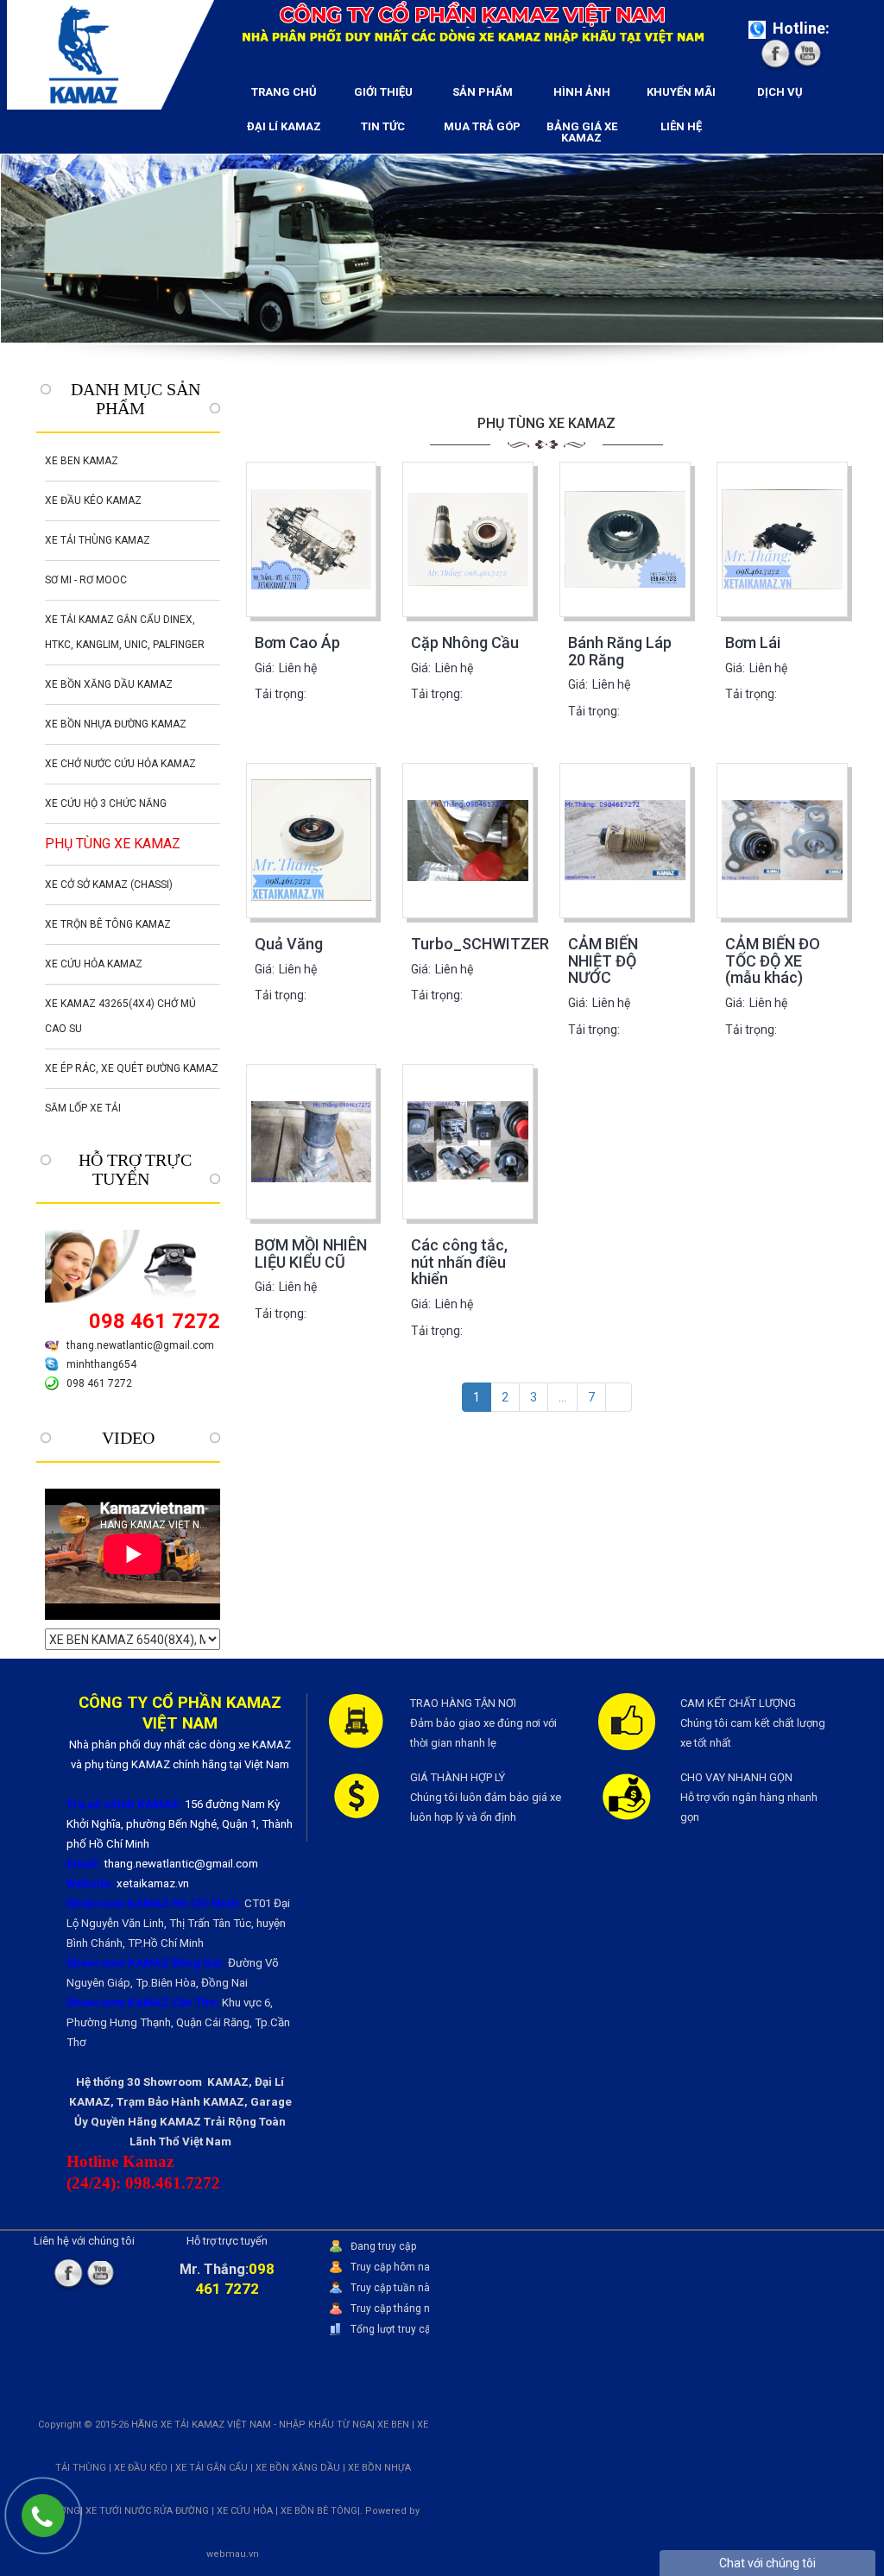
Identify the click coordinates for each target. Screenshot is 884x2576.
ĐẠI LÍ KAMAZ (284, 126)
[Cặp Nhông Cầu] (468, 539)
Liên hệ (681, 126)
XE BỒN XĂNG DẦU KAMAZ (109, 684)
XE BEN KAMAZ (82, 461)
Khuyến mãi (681, 92)
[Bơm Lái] (782, 539)
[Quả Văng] (312, 841)
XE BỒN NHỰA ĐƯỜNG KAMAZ (116, 724)
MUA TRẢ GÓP (482, 126)
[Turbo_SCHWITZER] (468, 841)
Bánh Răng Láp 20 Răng (620, 651)
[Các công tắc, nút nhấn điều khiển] (468, 1142)
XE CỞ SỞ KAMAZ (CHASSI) (109, 885)
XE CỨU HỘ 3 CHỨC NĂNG (106, 803)
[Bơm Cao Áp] (312, 539)
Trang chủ (284, 92)
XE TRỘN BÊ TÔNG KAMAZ (108, 924)
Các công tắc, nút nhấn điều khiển (459, 1262)
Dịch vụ (780, 92)
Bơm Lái (753, 642)
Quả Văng (289, 944)
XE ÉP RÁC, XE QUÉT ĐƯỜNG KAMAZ (132, 1068)
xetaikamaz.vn (153, 1883)
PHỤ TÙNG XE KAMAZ (113, 844)
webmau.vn (233, 2554)
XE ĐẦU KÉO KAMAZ (93, 501)
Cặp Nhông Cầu (465, 642)
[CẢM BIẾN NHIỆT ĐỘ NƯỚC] (625, 841)
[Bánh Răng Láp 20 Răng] (625, 539)
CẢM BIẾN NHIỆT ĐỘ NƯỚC (603, 961)
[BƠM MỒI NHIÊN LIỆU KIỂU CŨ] (312, 1142)
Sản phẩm (483, 92)
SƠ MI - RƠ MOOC (86, 580)
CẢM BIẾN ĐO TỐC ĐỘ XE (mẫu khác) (773, 961)
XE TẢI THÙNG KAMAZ (98, 540)
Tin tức (383, 126)
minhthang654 (101, 1364)
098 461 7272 (99, 1383)
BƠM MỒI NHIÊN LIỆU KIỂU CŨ (311, 1253)
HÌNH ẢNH (582, 92)
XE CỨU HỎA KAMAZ (94, 964)
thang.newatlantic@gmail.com (140, 1345)
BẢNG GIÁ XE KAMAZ (582, 132)
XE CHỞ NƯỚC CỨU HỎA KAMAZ (120, 764)
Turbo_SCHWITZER (480, 944)
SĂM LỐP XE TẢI (83, 1108)
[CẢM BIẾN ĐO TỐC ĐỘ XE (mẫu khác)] (782, 841)
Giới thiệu (383, 92)
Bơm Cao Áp (297, 642)
